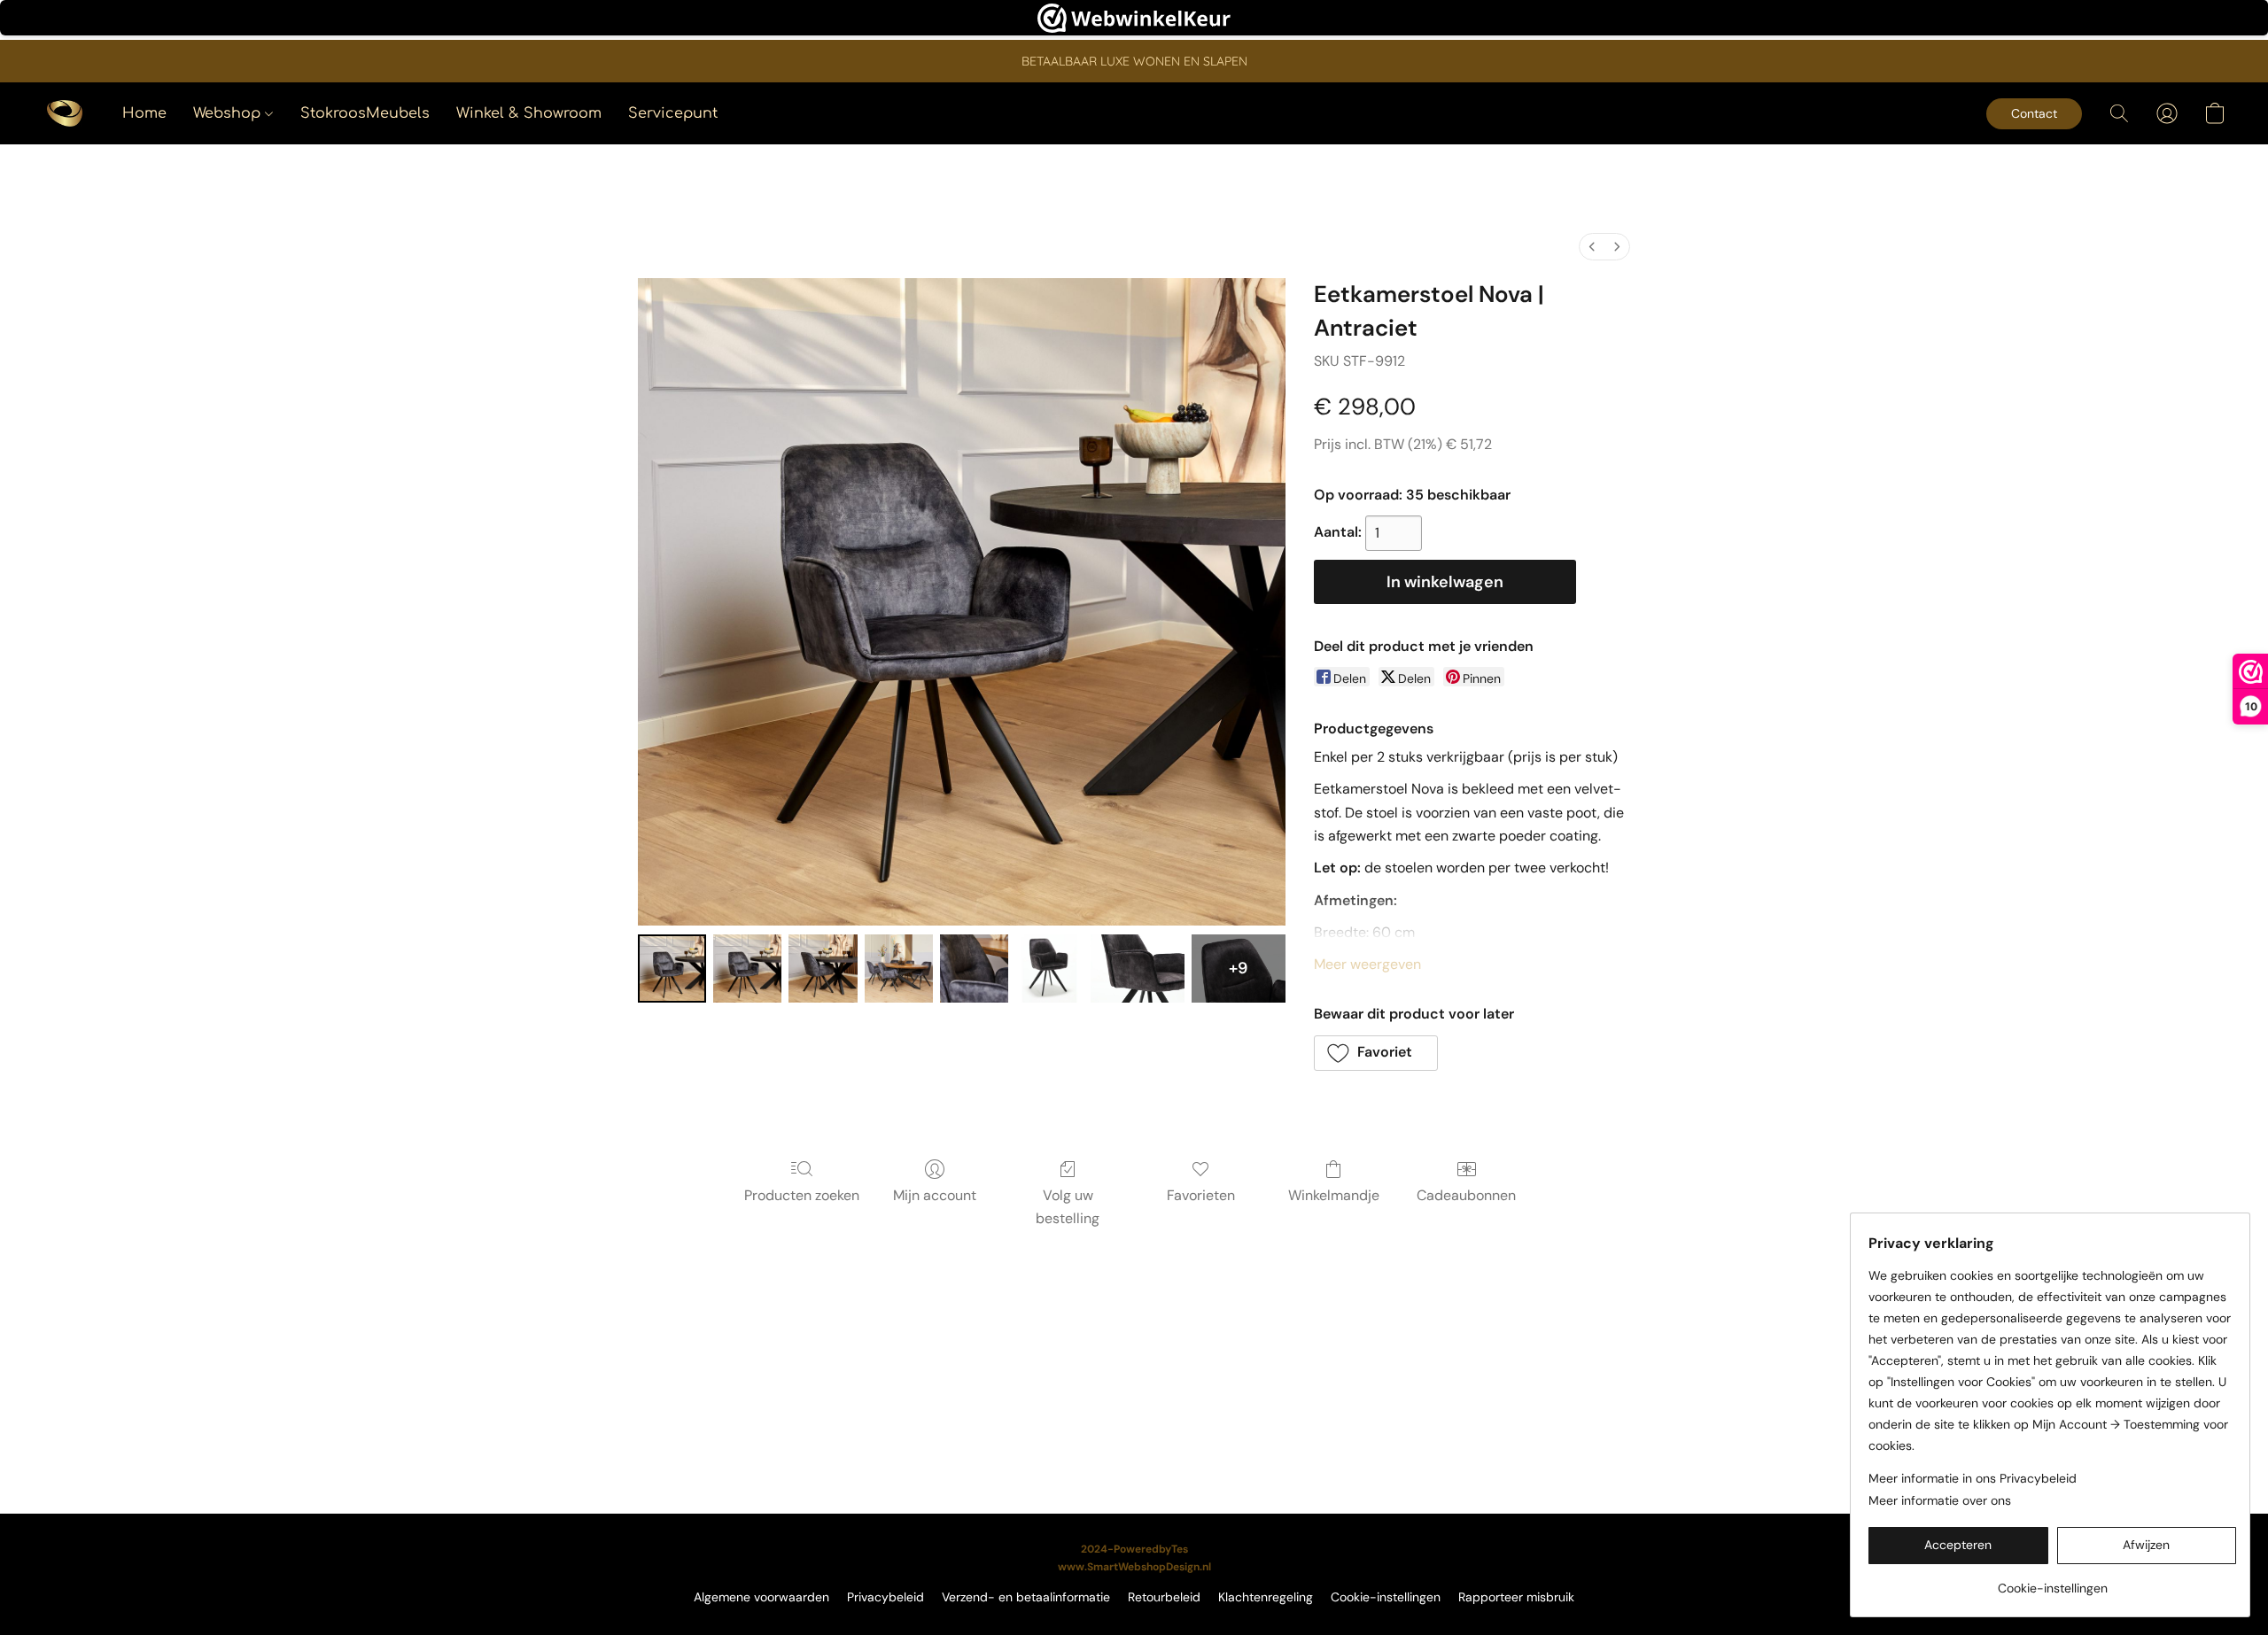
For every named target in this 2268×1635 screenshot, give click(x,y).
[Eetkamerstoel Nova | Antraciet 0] (672, 969)
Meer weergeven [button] (1367, 964)
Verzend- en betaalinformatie (1026, 1597)
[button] (65, 113)
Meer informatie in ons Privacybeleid (1973, 1478)
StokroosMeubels (365, 113)
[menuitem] (1592, 247)
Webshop (229, 113)
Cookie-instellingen (1386, 1597)
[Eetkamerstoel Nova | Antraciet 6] (1138, 969)
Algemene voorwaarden (761, 1597)
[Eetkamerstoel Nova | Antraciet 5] (1049, 969)
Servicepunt (673, 113)
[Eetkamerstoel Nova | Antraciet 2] (823, 969)
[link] (2052, 1581)
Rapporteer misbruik (1516, 1597)
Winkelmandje (1334, 1195)
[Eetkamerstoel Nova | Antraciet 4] (974, 969)
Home (144, 113)
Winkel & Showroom (529, 113)
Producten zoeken (802, 1195)
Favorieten (1201, 1195)
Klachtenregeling (1266, 1597)
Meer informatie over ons (1940, 1500)
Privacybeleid (885, 1597)
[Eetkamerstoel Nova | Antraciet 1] (747, 969)
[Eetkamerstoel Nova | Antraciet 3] (899, 969)
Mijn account (935, 1195)
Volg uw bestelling (1068, 1207)
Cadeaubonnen (1466, 1195)
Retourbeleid (1164, 1597)
